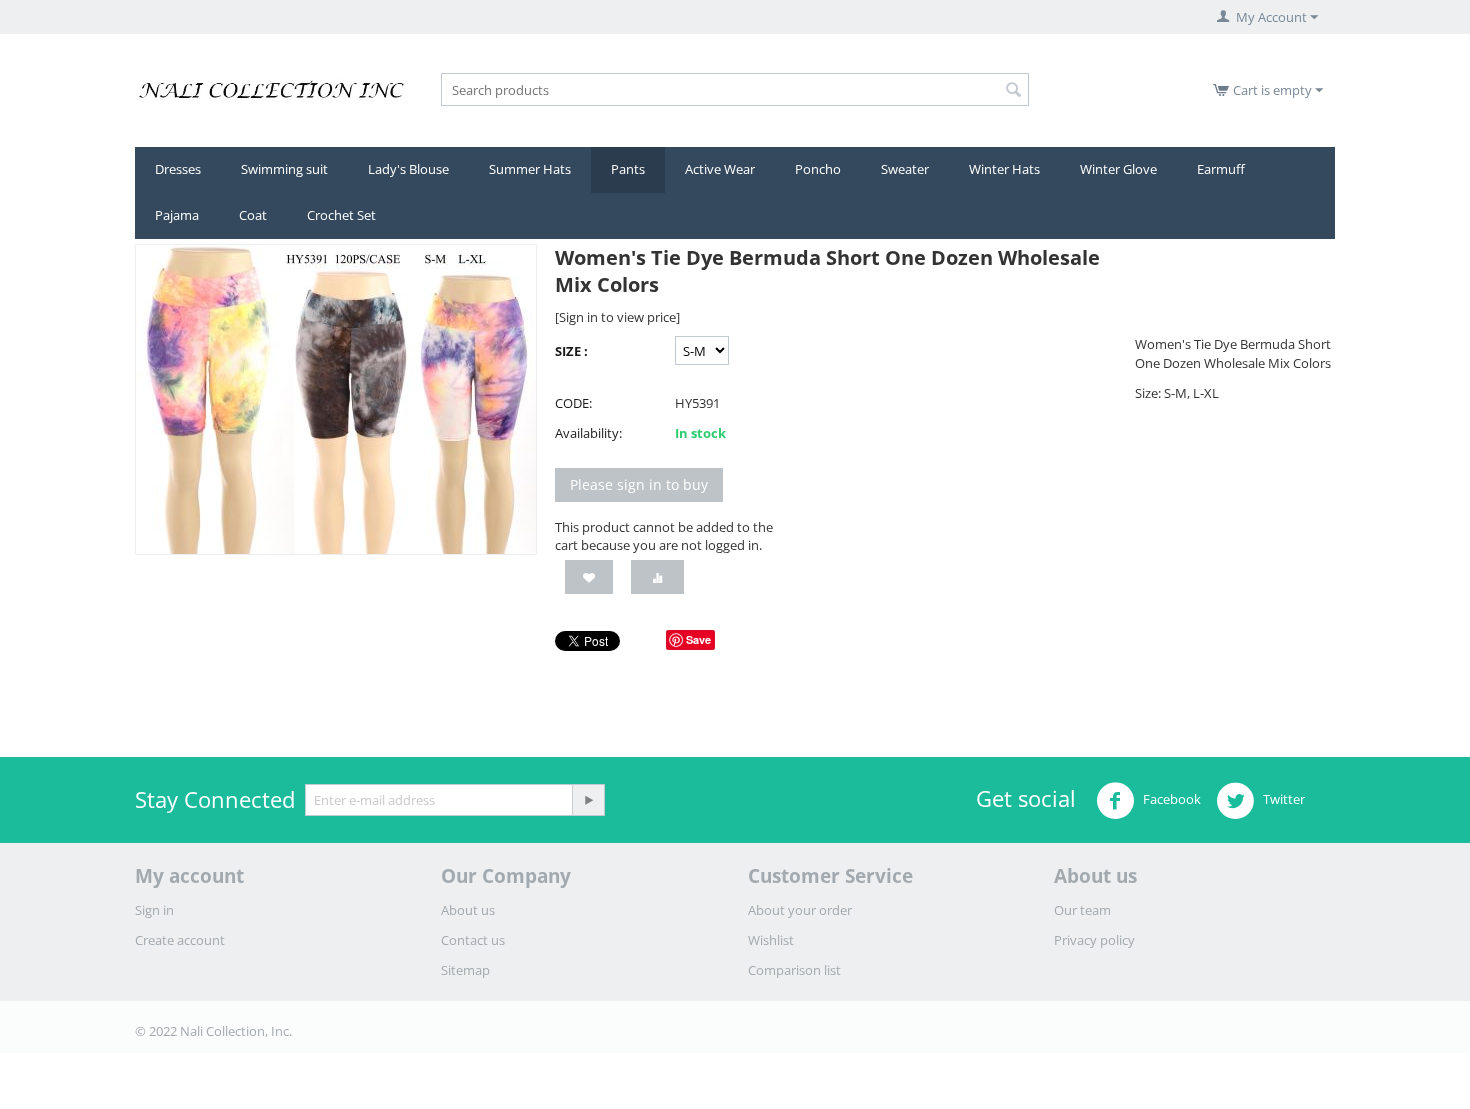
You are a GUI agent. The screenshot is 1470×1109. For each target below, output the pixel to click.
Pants (628, 169)
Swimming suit (284, 169)
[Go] (588, 800)
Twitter (1282, 800)
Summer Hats (530, 169)
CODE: (573, 403)
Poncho (818, 169)
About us (468, 910)
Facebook (1170, 800)
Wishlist (771, 940)
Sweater (905, 169)
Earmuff (1221, 169)
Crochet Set (341, 215)
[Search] (1014, 91)
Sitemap (465, 970)
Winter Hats (1004, 169)
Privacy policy (1094, 940)
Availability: (588, 433)
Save (698, 639)
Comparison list (794, 970)
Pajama (177, 215)
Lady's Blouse (408, 169)
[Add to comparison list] (657, 577)
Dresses (178, 169)
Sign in (154, 910)
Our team (1082, 910)
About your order (800, 910)
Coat (253, 215)
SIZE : (571, 351)
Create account (180, 940)
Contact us (473, 940)
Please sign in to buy (639, 484)
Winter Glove (1118, 169)
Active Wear (720, 169)
